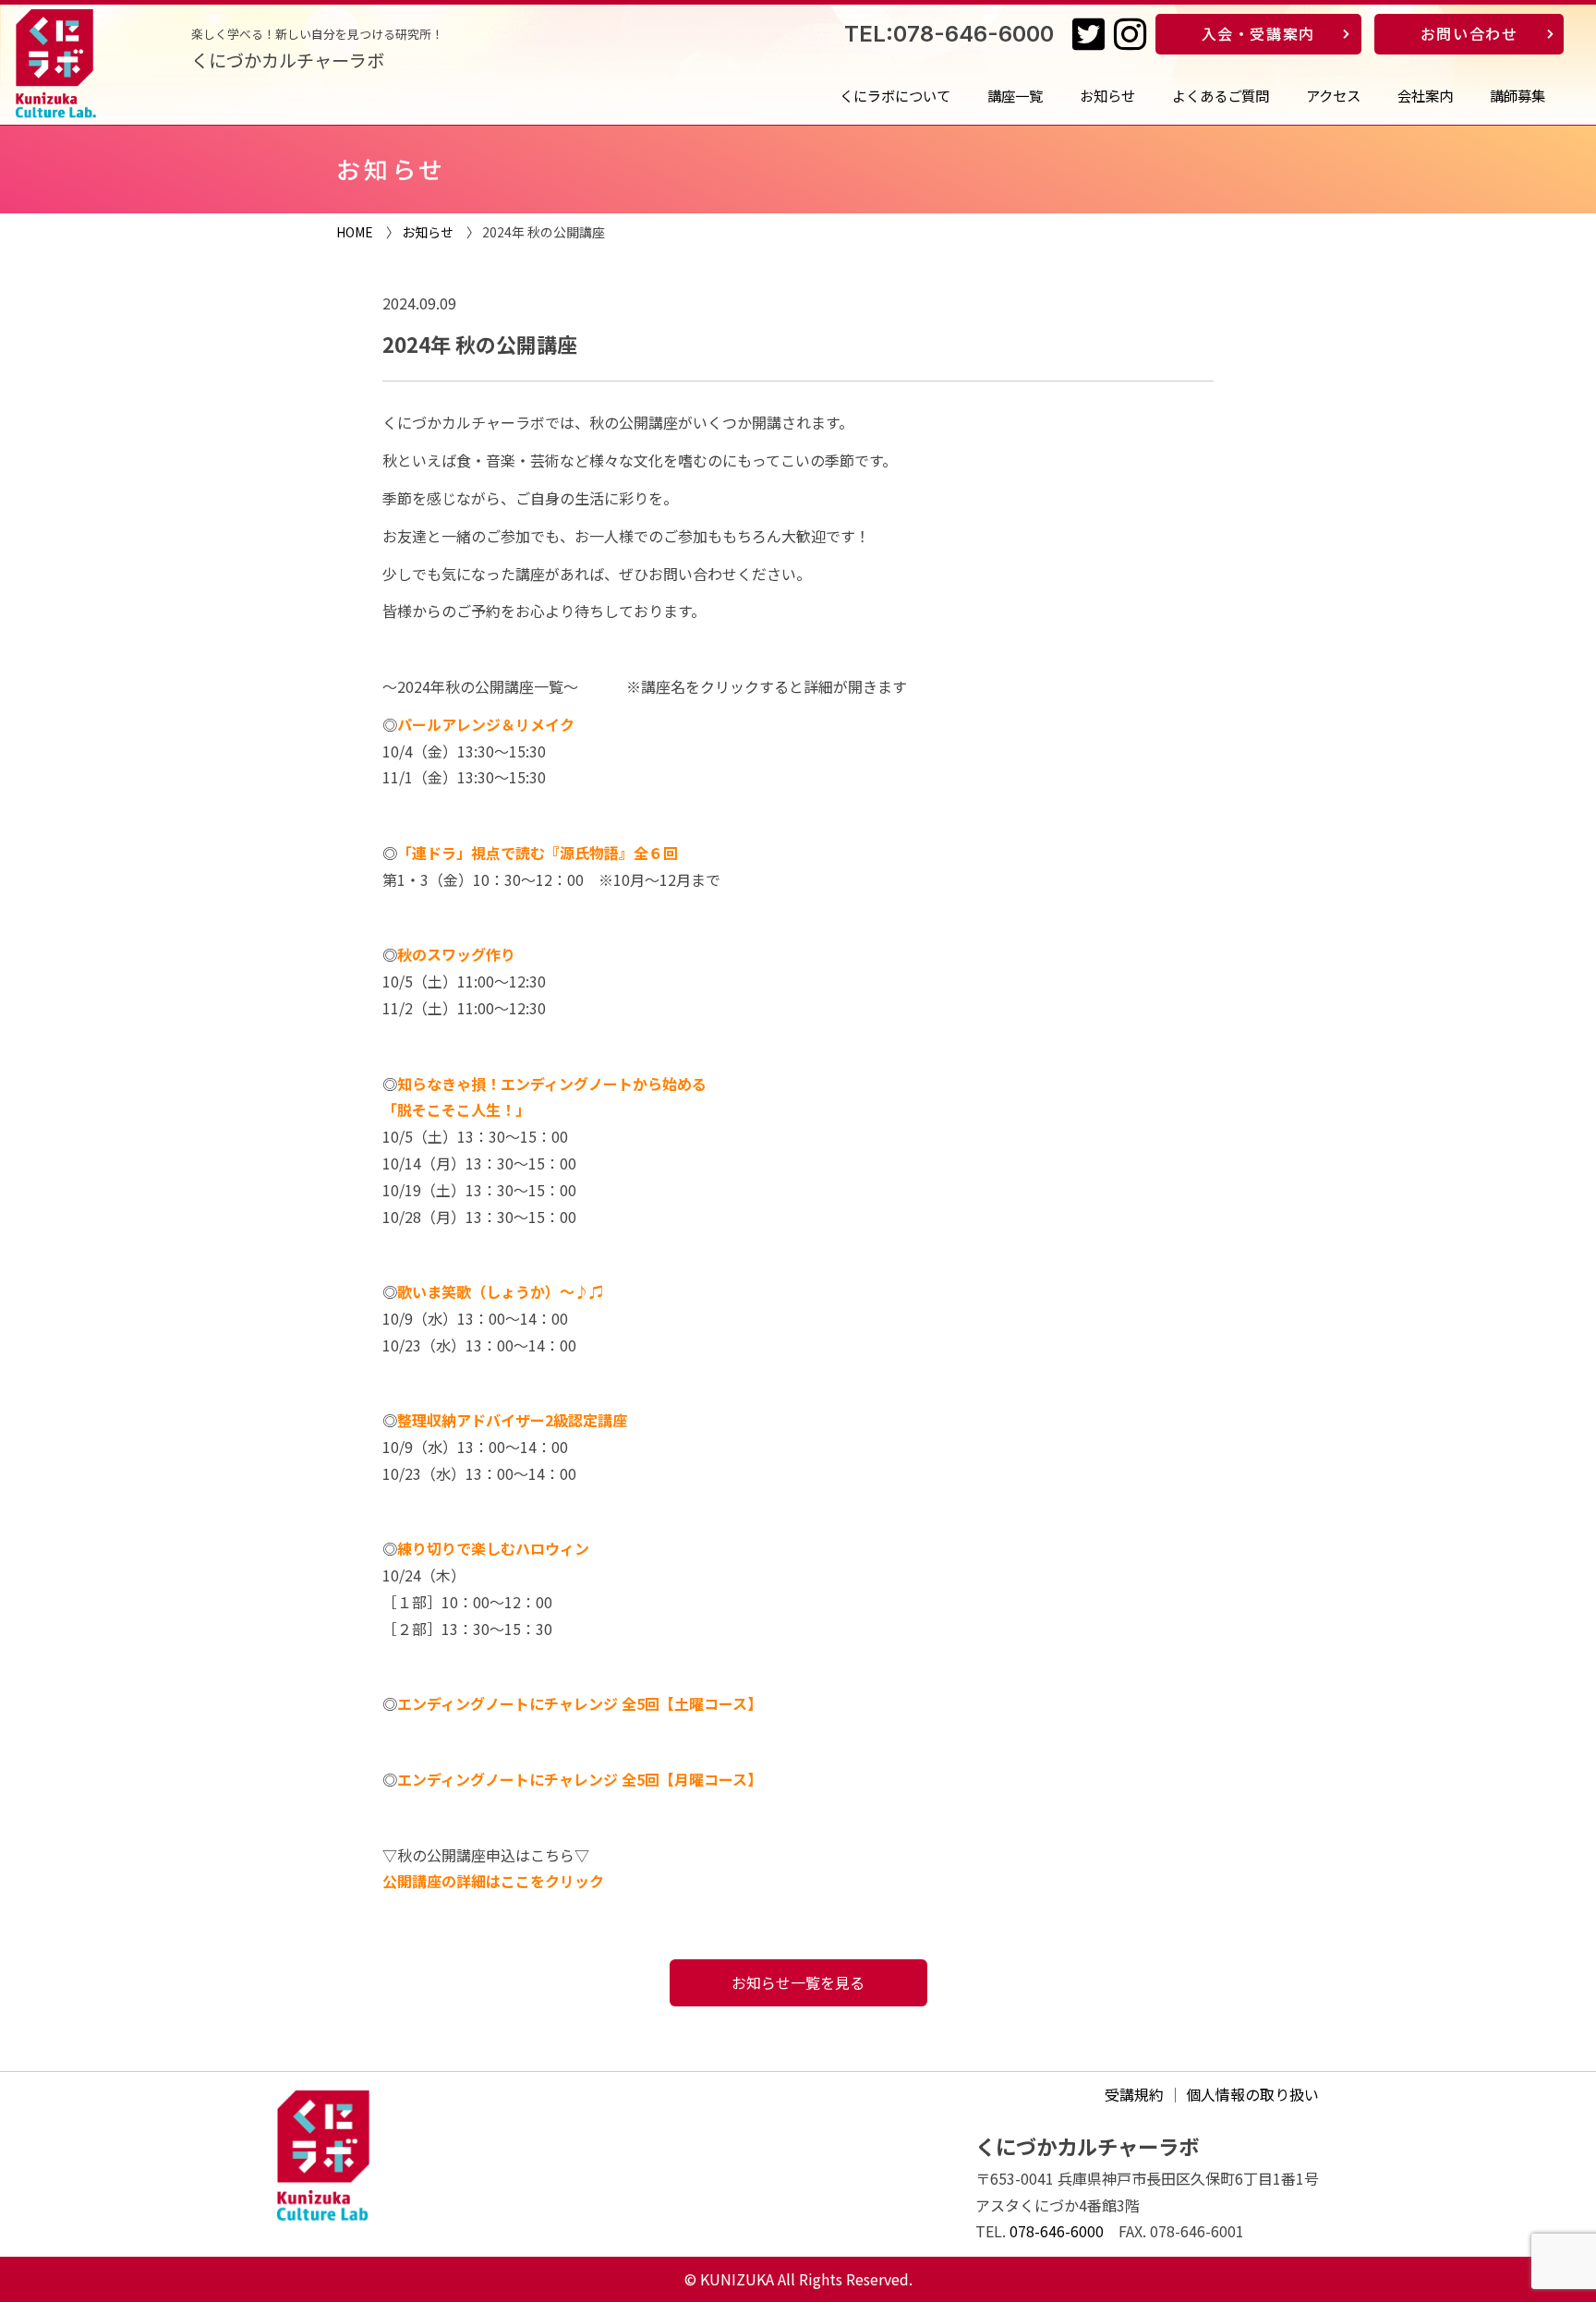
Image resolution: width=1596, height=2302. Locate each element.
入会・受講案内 (1258, 33)
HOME (355, 232)
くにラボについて (895, 95)
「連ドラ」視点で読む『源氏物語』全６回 (538, 853)
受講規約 (1134, 2094)
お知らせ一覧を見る (798, 1982)
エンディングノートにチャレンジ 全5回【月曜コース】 (580, 1779)
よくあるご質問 (1221, 95)
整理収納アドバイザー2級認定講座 (512, 1420)
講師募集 (1517, 95)
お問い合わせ (1469, 33)
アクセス (1333, 95)
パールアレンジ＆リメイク (486, 724)
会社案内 (1425, 95)
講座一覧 (1015, 95)
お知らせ (1107, 95)
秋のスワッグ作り (456, 954)
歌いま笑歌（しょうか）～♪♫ (501, 1291)
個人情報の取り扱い (1252, 2094)
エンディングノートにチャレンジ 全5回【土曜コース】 (580, 1703)
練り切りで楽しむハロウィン (493, 1548)
